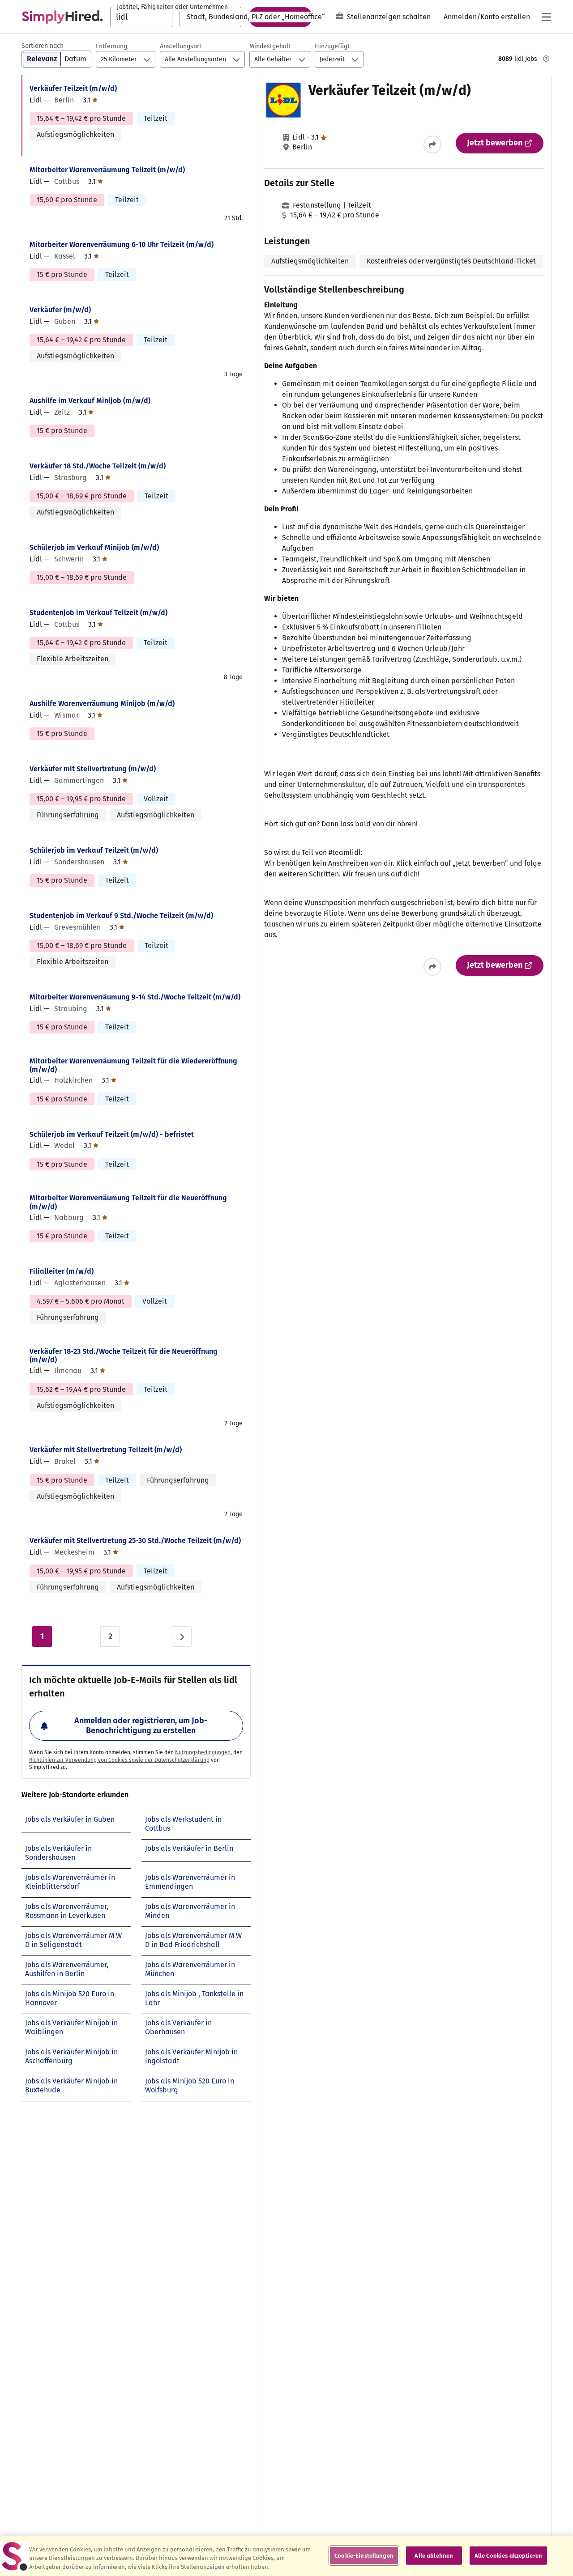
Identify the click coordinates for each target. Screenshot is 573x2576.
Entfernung (111, 46)
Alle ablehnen (434, 2555)
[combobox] (141, 17)
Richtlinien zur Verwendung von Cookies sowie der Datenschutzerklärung (119, 1760)
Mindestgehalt (270, 46)
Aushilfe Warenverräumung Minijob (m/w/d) (102, 704)
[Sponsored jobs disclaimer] (546, 59)
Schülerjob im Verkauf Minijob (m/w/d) (94, 547)
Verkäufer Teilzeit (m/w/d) (73, 88)
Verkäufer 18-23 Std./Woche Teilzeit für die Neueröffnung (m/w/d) (124, 1356)
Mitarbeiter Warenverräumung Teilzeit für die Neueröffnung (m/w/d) (128, 1202)
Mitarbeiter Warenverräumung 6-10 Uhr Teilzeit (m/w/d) (122, 244)
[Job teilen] (432, 145)
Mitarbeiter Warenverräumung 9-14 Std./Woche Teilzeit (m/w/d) (135, 997)
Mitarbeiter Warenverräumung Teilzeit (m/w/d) (107, 170)
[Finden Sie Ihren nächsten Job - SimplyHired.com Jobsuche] (62, 17)
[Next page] (182, 1637)
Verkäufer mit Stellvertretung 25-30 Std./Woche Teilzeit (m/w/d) (135, 1541)
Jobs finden (280, 17)
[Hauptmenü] (546, 17)
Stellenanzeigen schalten (389, 17)
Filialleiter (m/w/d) (62, 1271)
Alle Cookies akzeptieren (508, 2555)
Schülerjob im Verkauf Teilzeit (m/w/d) (94, 850)
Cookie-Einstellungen (364, 2555)
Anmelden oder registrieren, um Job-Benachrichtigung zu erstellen (141, 1726)
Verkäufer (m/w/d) (60, 310)
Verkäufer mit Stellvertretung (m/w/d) (93, 769)
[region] (286, 2556)
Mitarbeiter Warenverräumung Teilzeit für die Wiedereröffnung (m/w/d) (133, 1065)
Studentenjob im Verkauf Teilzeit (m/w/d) (98, 613)
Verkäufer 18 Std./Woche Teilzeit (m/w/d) (98, 466)
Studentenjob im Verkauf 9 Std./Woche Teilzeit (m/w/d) (121, 916)
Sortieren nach (43, 46)
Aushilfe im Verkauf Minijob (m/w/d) (90, 401)
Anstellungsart (181, 46)
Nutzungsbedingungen (203, 1752)
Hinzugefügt (332, 46)
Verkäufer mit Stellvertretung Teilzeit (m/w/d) (106, 1450)
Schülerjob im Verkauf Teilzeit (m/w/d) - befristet (112, 1134)
